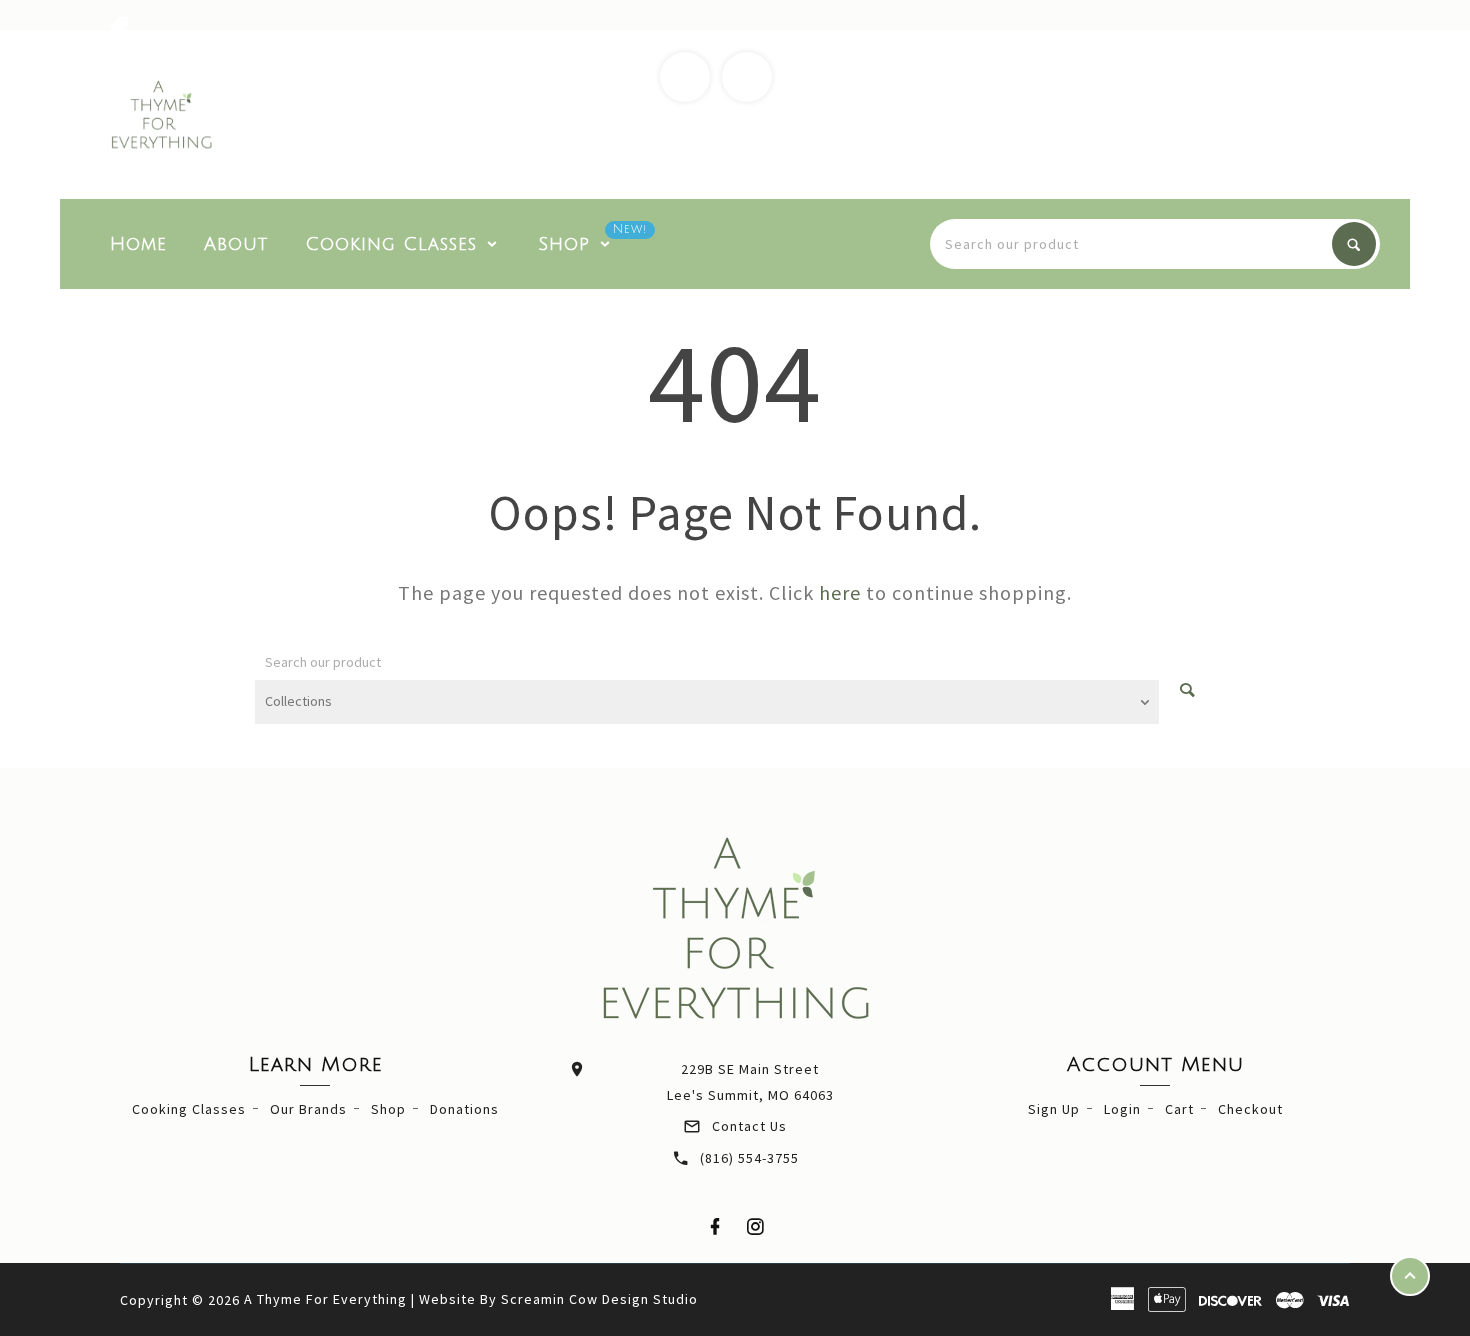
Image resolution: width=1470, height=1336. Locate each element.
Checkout (1250, 1109)
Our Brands (308, 1109)
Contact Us (749, 1126)
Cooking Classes (189, 1109)
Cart (1179, 1109)
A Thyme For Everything (325, 1299)
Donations (464, 1109)
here (840, 592)
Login (1122, 1109)
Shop (388, 1109)
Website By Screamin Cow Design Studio (558, 1299)
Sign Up (1054, 1109)
